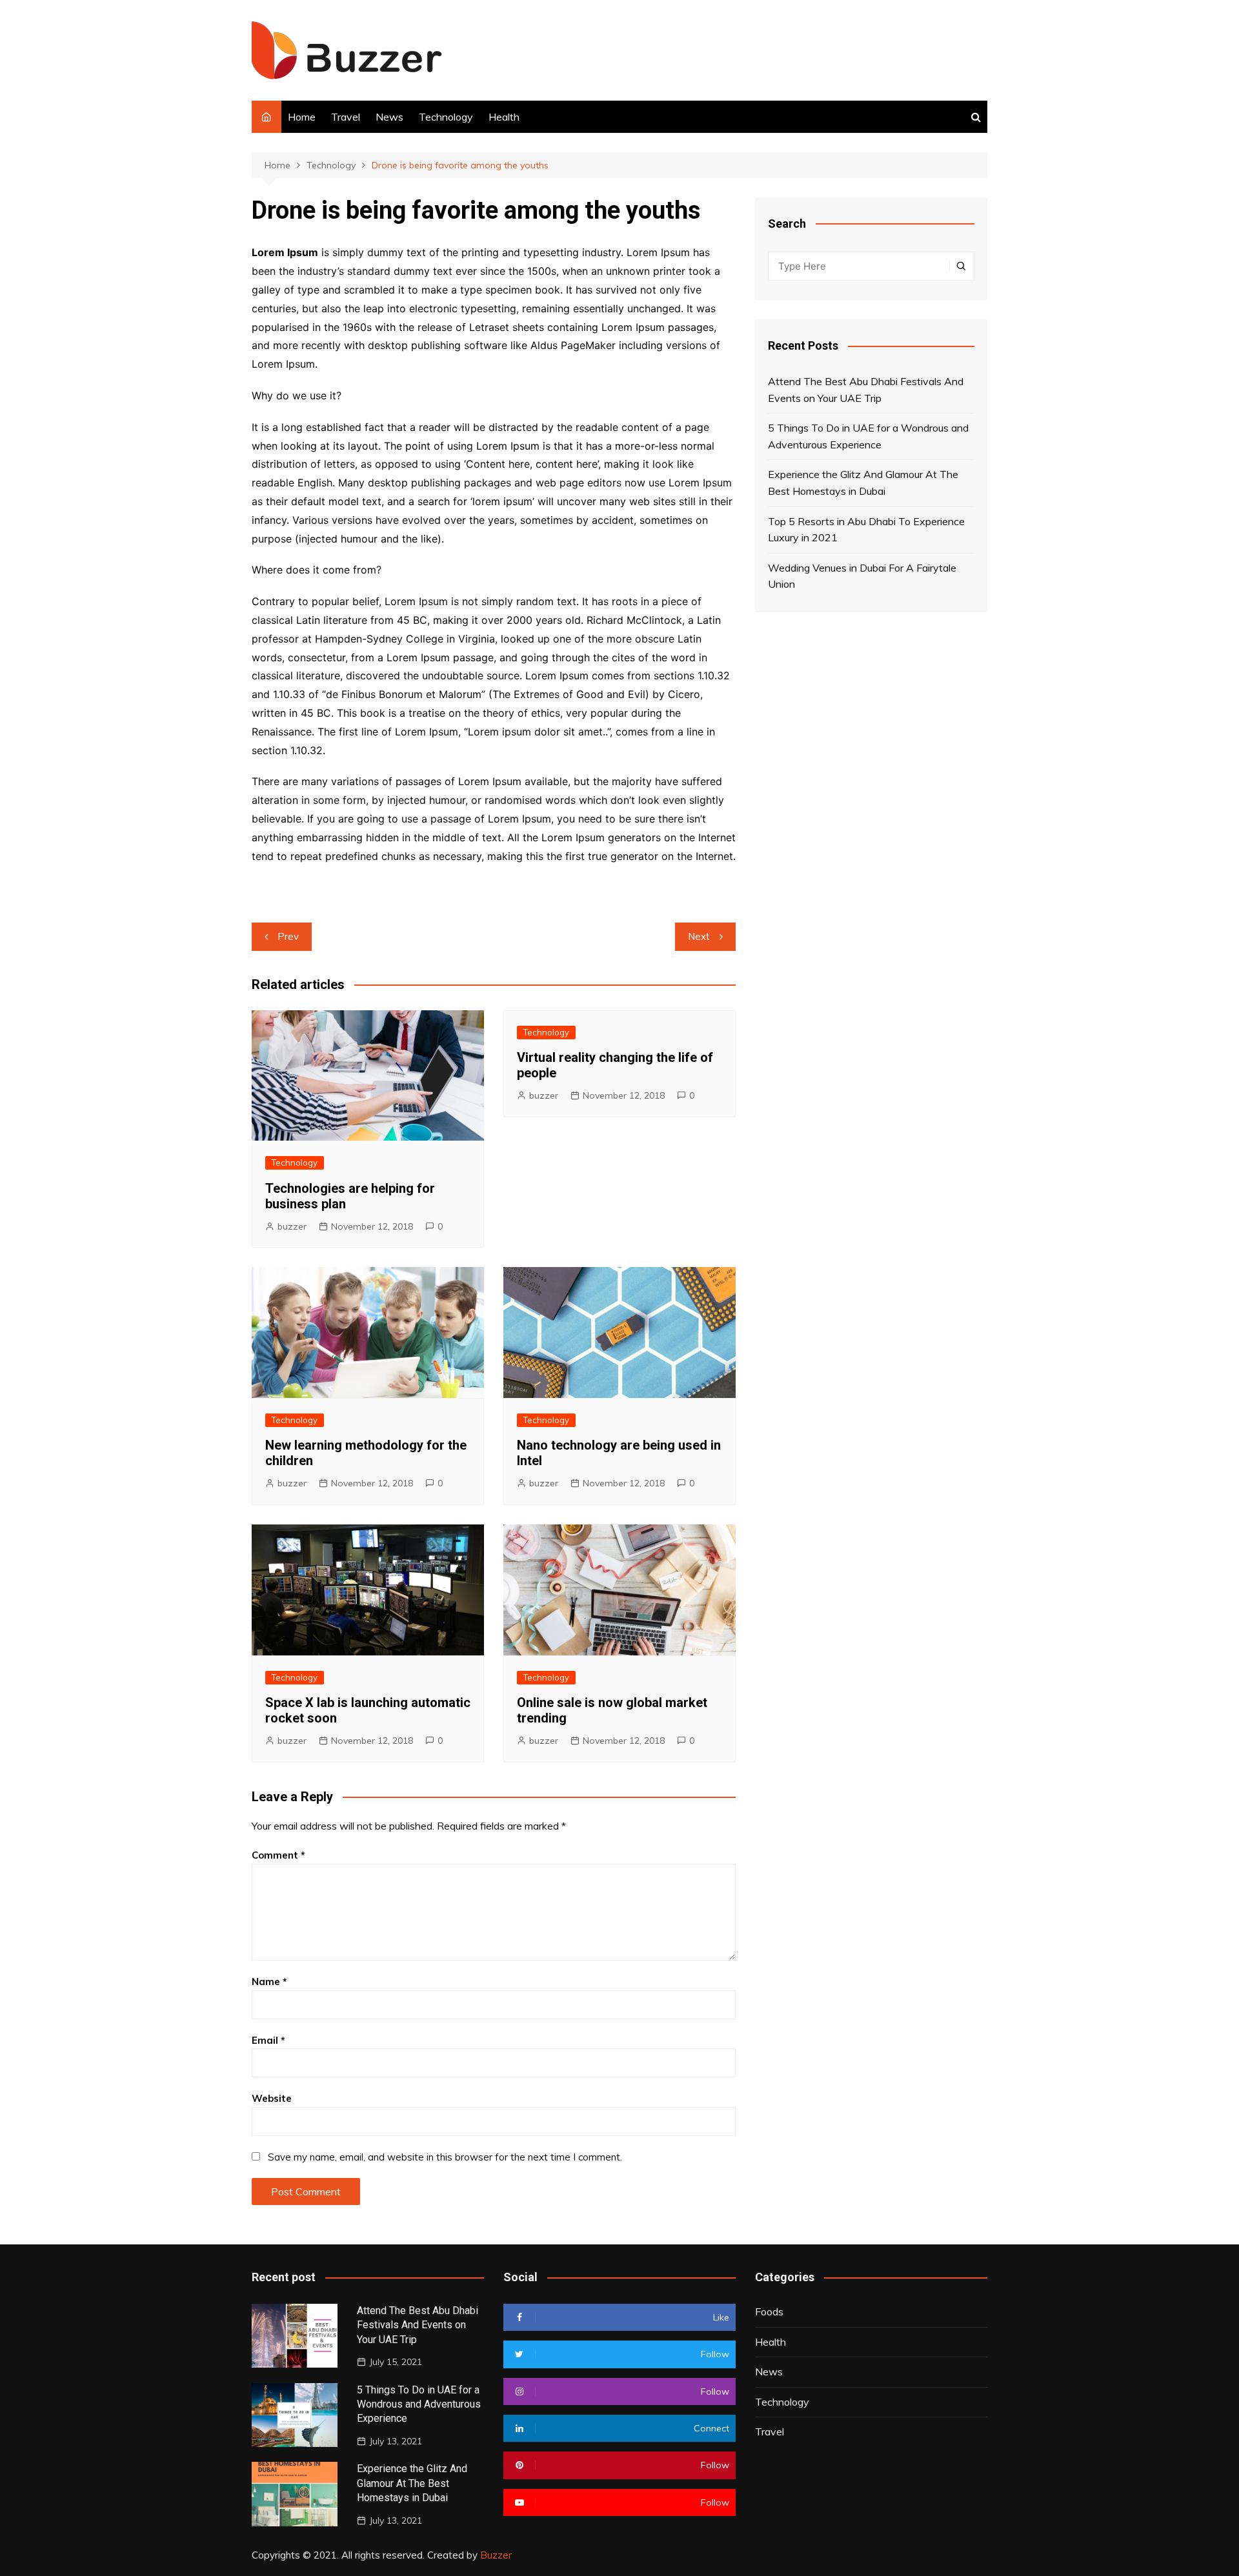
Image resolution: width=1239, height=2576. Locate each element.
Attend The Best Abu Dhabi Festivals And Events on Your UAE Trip (866, 390)
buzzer (292, 1226)
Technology (446, 117)
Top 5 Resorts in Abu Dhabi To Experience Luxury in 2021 (866, 530)
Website (272, 2098)
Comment (278, 1855)
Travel (346, 117)
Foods (769, 2311)
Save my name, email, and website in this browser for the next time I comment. (445, 2157)
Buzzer (496, 2555)
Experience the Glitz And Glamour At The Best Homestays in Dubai (863, 483)
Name (269, 1982)
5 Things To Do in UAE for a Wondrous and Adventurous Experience (868, 436)
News (389, 117)
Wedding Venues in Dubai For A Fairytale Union (862, 576)
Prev (288, 936)
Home (302, 117)
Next (699, 936)
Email (268, 2040)
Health (504, 117)
